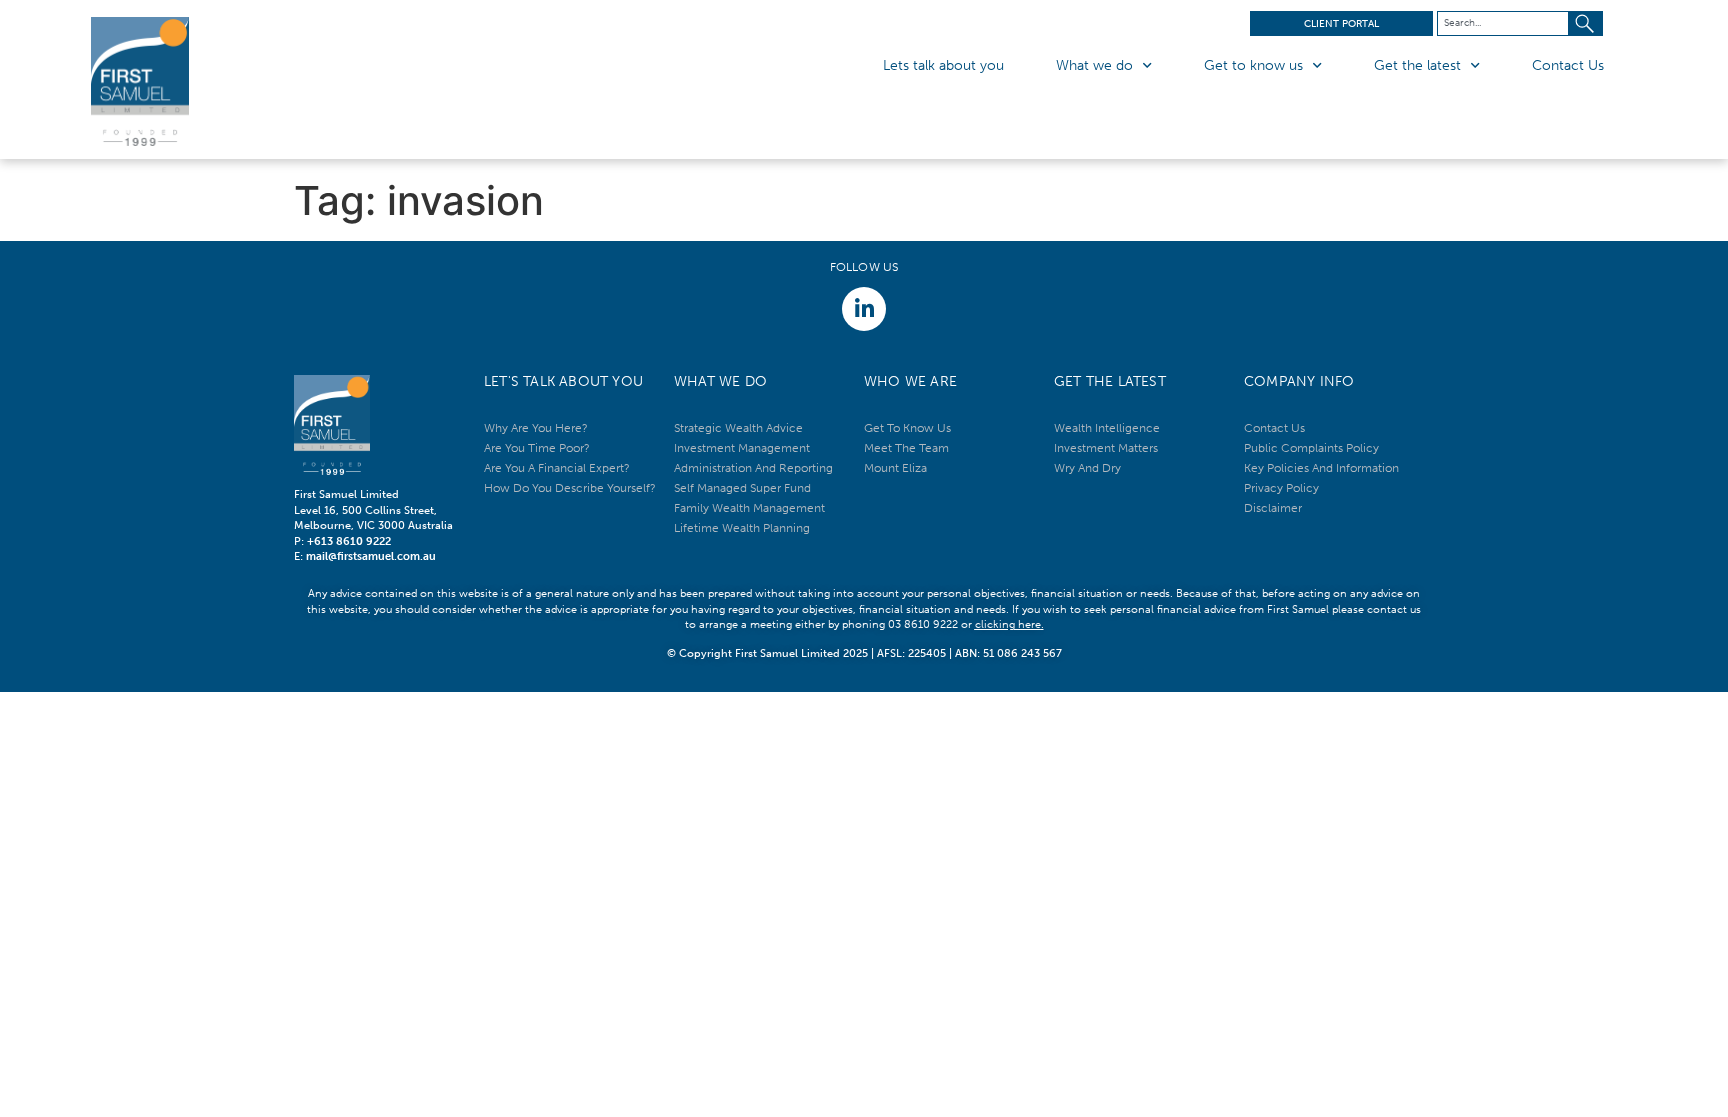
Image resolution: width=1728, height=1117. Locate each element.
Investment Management (742, 448)
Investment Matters (1106, 448)
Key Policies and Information (1321, 468)
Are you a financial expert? (557, 468)
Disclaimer (1273, 508)
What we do (1094, 65)
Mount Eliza (895, 468)
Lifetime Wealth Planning (742, 528)
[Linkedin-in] (864, 309)
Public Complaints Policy (1311, 448)
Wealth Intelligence (1107, 428)
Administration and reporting (753, 468)
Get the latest (1417, 65)
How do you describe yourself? (570, 488)
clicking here (1008, 624)
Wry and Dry (1087, 468)
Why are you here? (536, 428)
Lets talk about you (943, 65)
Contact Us (1568, 65)
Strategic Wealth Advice (738, 428)
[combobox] (1503, 23)
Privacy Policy (1281, 488)
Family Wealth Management (749, 508)
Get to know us (1253, 65)
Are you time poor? (537, 448)
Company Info (1299, 381)
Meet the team (906, 448)
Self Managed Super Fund (742, 488)
